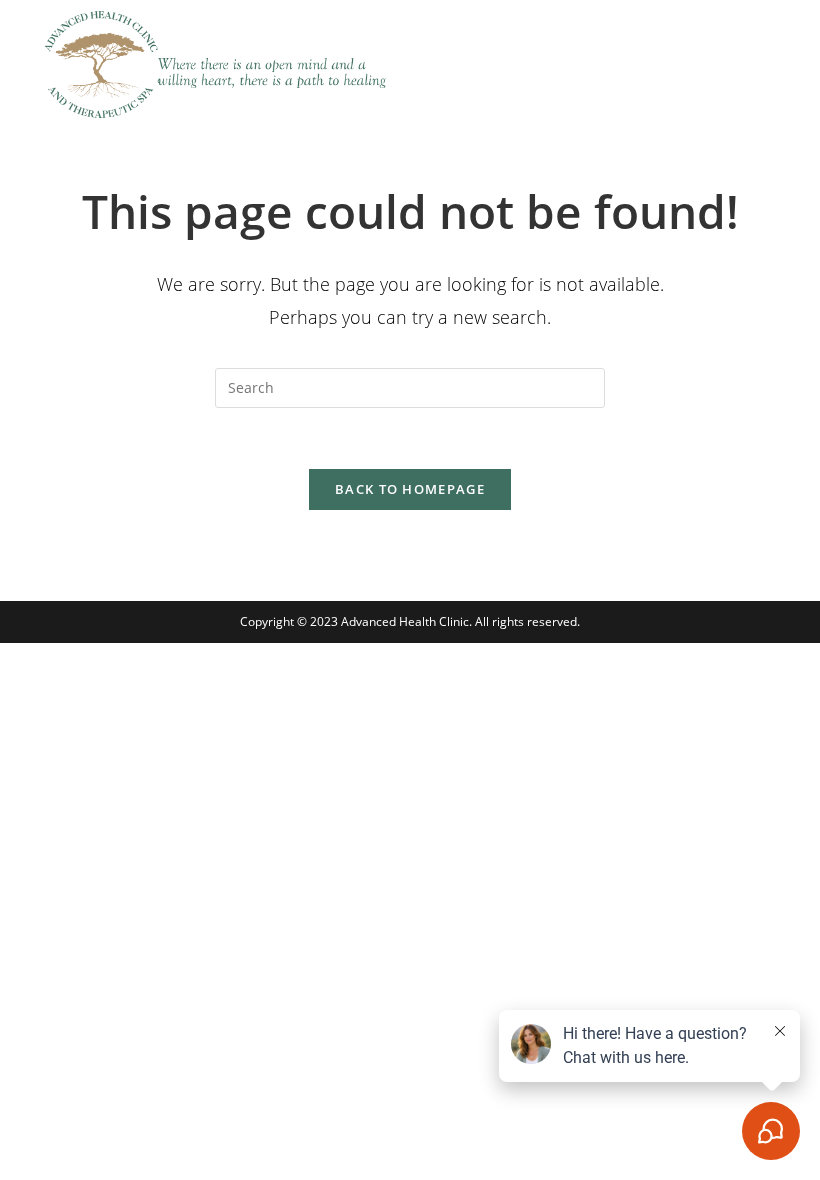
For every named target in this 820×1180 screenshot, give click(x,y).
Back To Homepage (410, 489)
